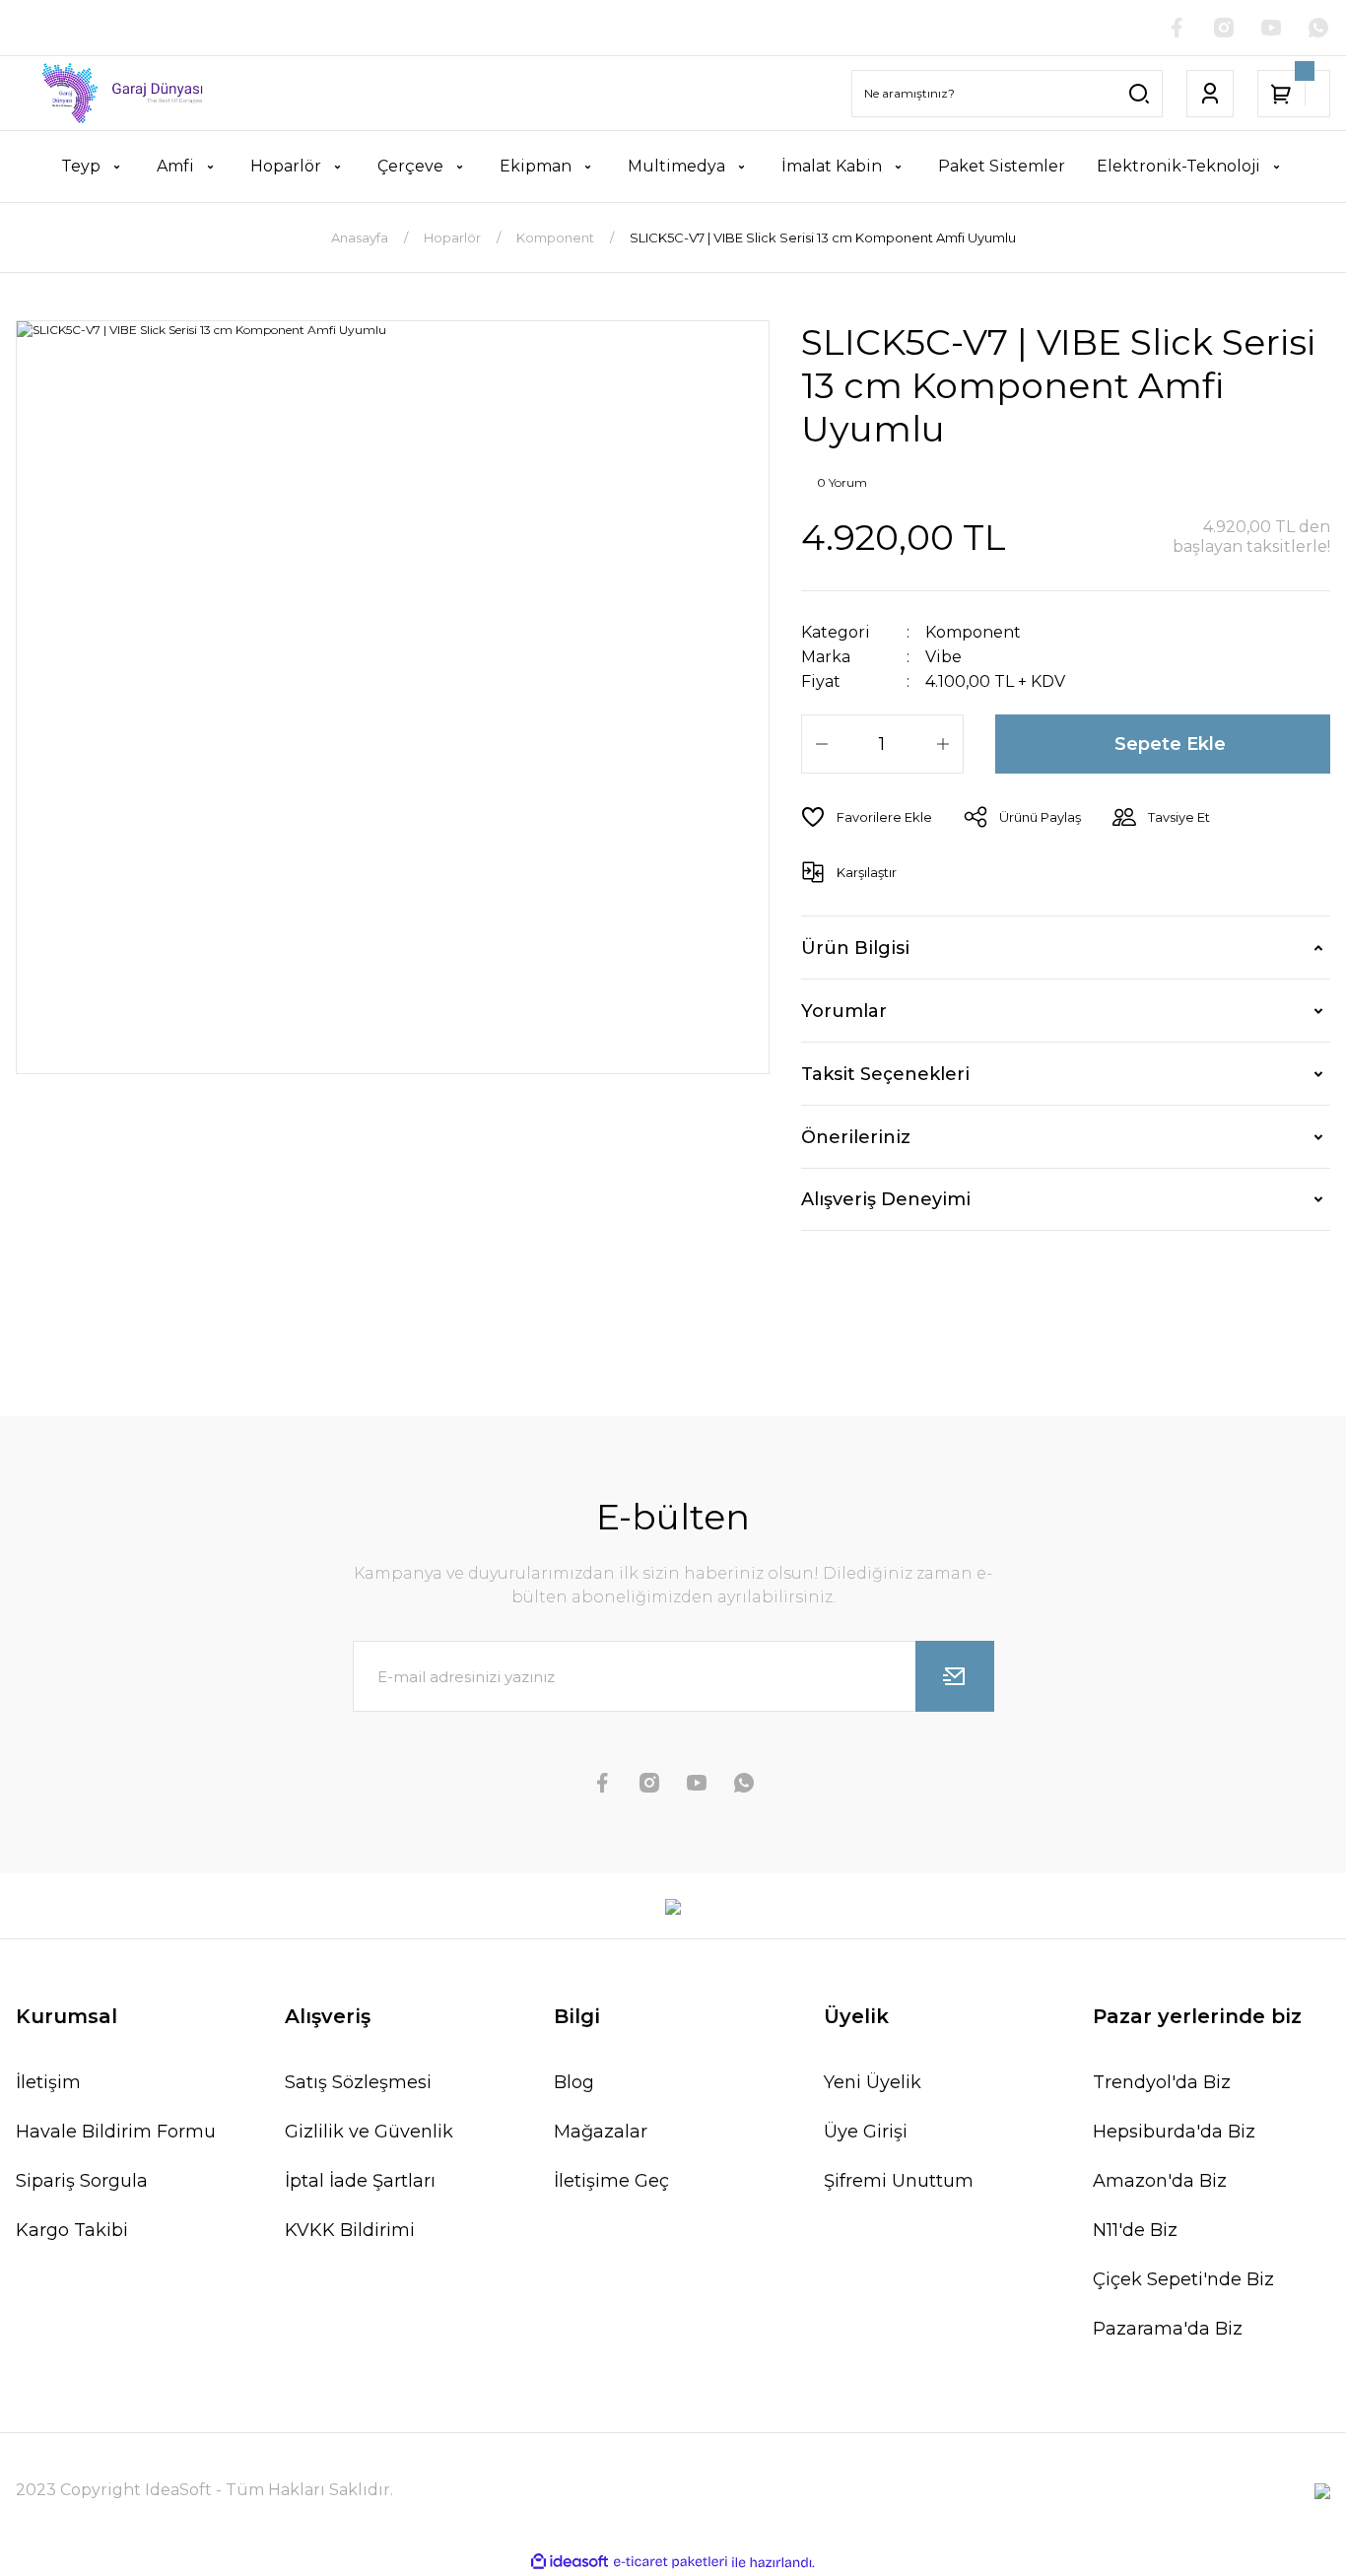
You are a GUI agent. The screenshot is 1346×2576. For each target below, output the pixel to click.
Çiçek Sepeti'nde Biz (1183, 2279)
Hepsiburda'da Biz (1174, 2132)
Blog (574, 2082)
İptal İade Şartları (360, 2181)
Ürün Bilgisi (855, 948)
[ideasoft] (570, 2563)
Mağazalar (601, 2132)
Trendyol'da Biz (1162, 2082)
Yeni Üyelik (873, 2082)
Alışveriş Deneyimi (886, 1199)
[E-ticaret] (671, 2562)
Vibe (943, 657)
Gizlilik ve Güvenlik (369, 2132)
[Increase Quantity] (943, 744)
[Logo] (112, 93)
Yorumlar (844, 1011)
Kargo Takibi (72, 2230)
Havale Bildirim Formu (116, 2132)
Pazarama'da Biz (1168, 2329)
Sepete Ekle (1170, 744)
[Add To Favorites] (867, 817)
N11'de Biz (1135, 2230)
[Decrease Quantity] (822, 744)
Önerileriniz (856, 1137)
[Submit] (955, 1676)
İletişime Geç (611, 2181)
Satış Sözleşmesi (358, 2082)
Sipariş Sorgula (82, 2181)
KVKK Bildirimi (350, 2230)
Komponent (973, 632)
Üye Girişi (866, 2132)
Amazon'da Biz (1160, 2181)
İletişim (48, 2082)
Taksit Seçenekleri (885, 1074)
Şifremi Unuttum (899, 2181)
